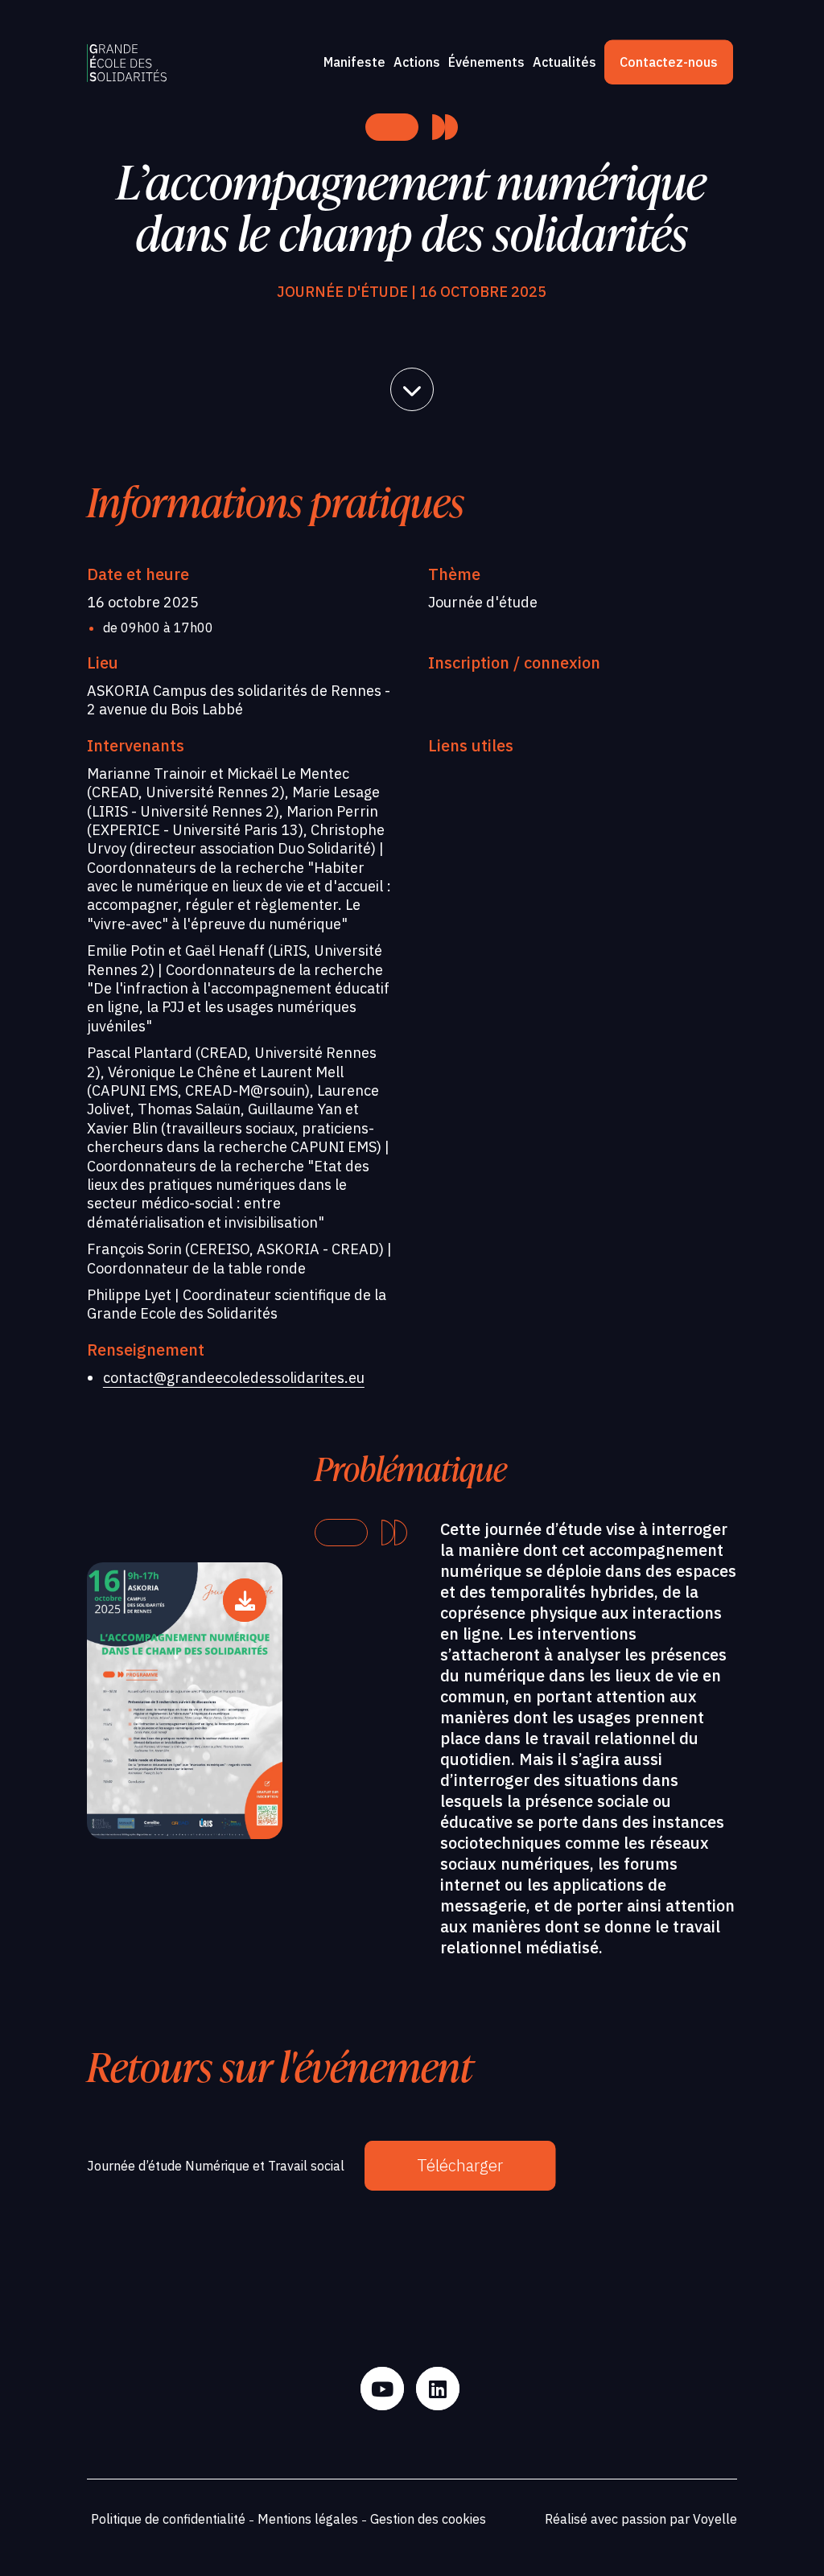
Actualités (564, 62)
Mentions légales (308, 2519)
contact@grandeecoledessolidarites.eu (234, 1378)
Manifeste (354, 62)
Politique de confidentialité (168, 2519)
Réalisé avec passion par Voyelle (641, 2519)
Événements (486, 62)
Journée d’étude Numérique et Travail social (216, 2166)
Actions (417, 62)
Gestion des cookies (428, 2519)
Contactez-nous (669, 62)
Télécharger (460, 2165)
